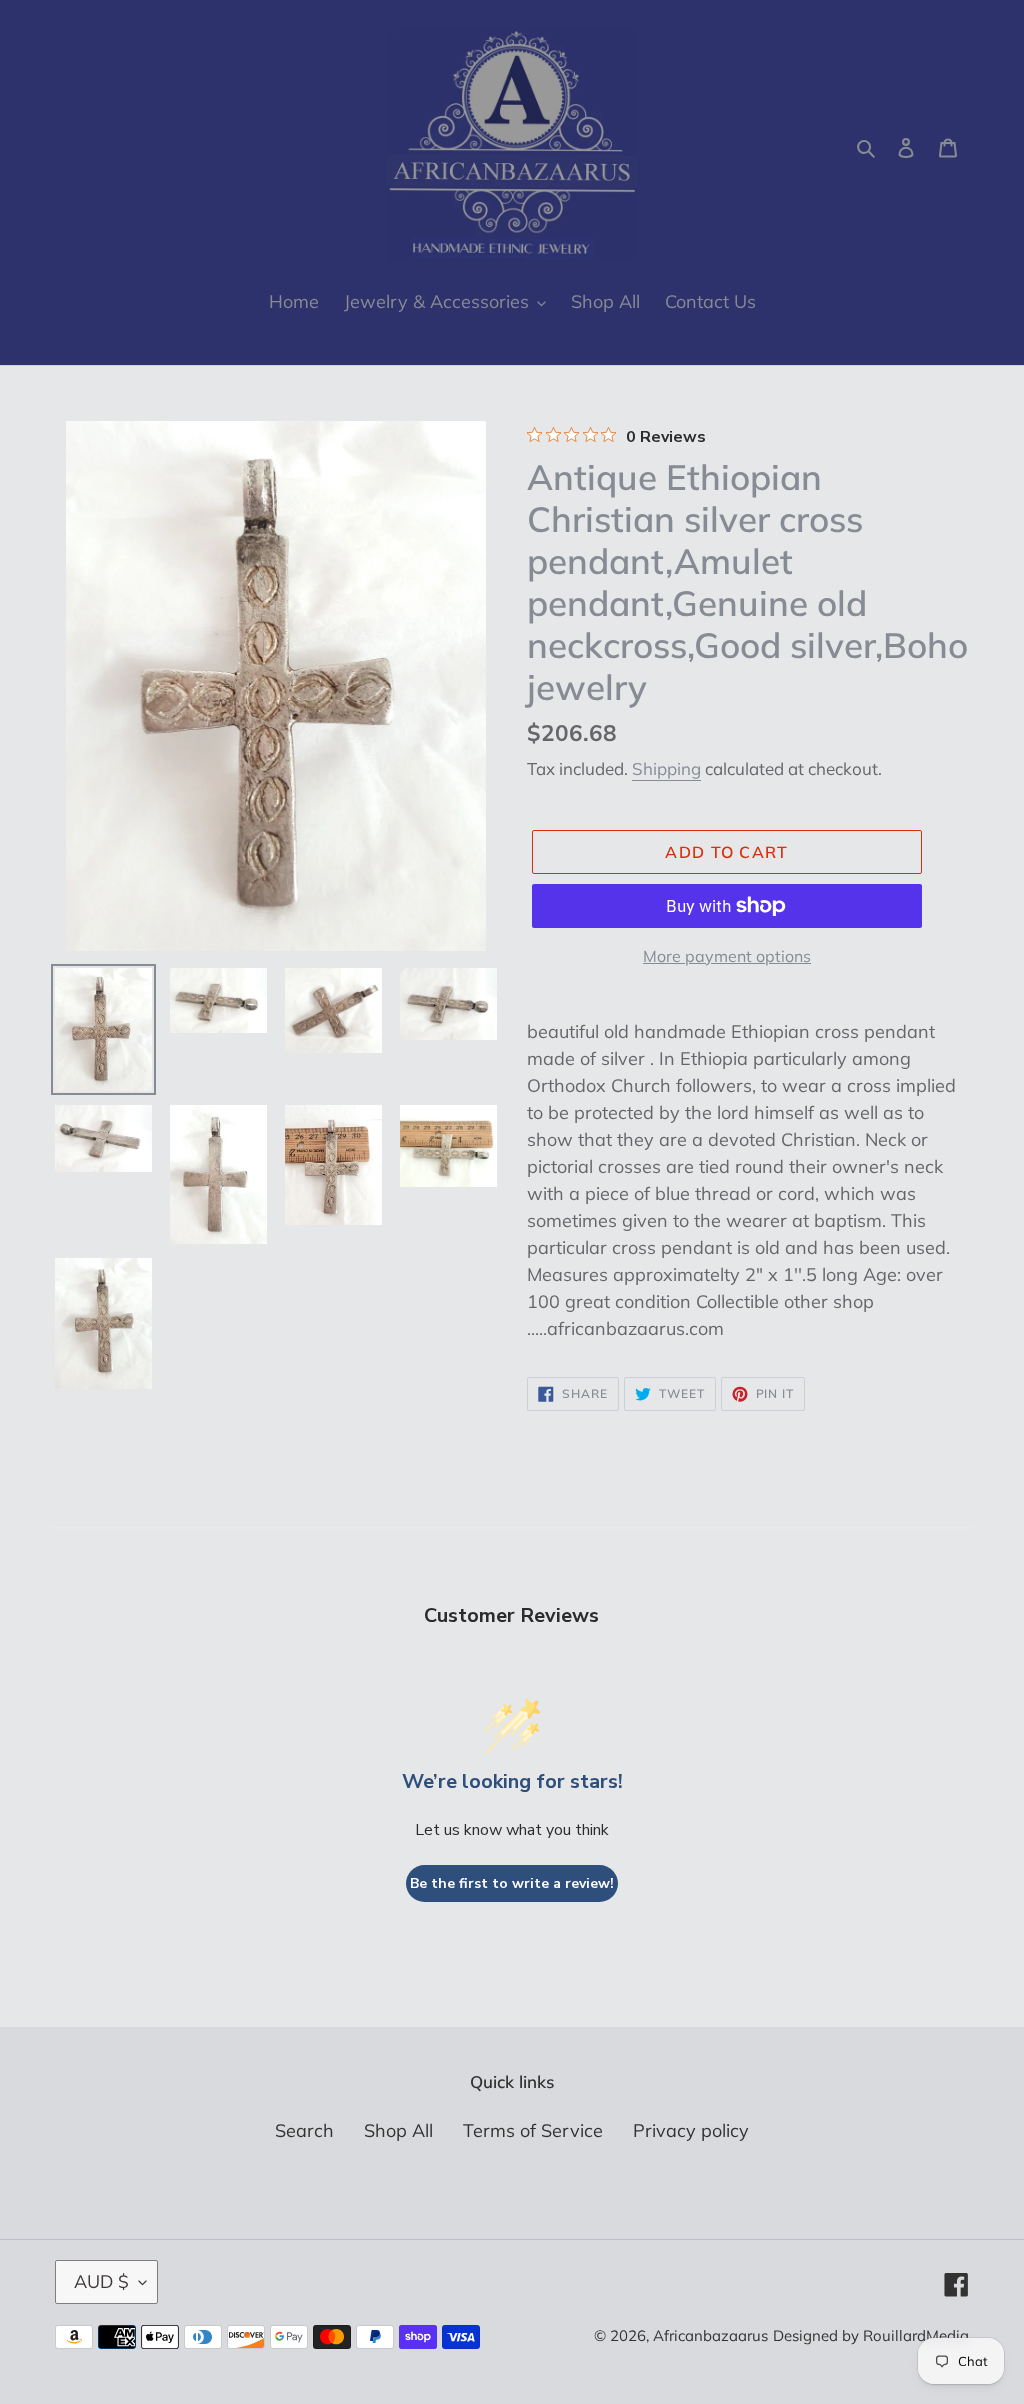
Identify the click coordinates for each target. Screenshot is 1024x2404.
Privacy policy (691, 2130)
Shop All (398, 2130)
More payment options (727, 956)
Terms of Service (533, 2130)
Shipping (666, 768)
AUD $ (101, 2281)
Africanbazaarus (710, 2335)
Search (304, 2130)
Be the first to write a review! (512, 1883)
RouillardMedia (916, 2335)
